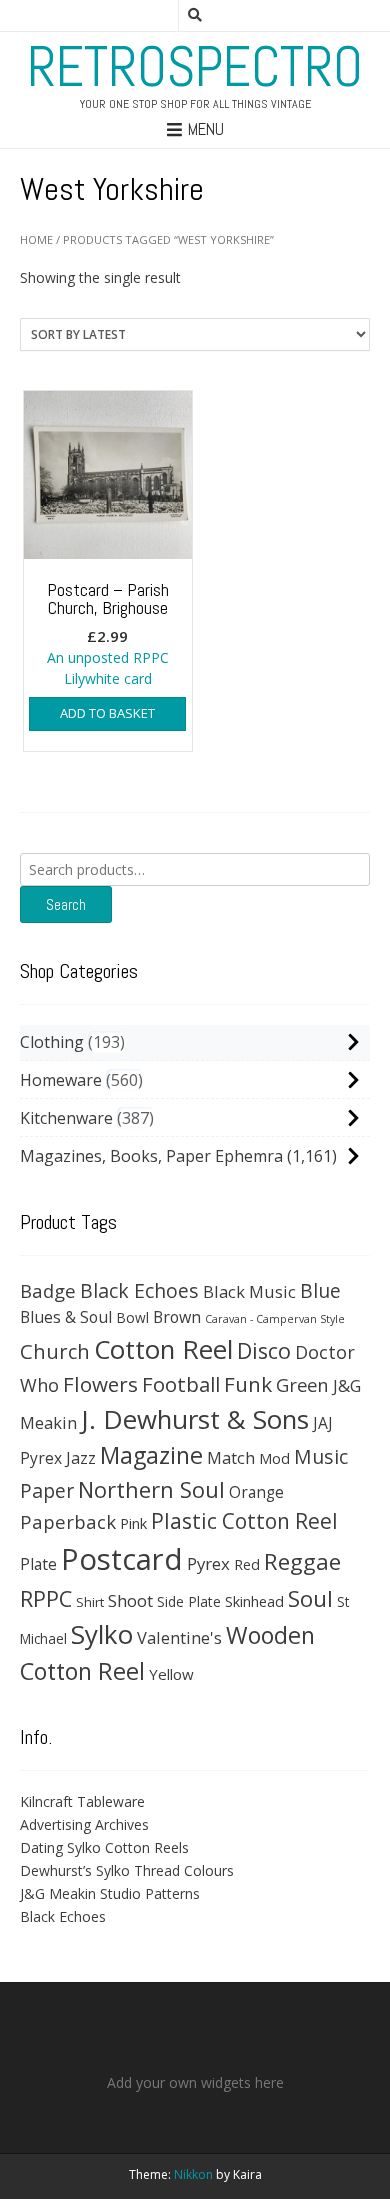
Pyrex (208, 1563)
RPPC (46, 1598)
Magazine (151, 1455)
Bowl (132, 1317)
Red (247, 1564)
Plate (38, 1564)
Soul (310, 1598)
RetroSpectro (195, 67)
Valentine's (179, 1637)
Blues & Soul (66, 1317)
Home (36, 239)
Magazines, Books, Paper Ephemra (151, 1156)
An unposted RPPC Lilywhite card (108, 633)
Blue (320, 1291)
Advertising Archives (84, 1824)
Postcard (122, 1559)
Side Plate (189, 1601)
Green (302, 1384)
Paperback (68, 1521)
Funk (248, 1384)
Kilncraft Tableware (82, 1801)
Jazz (81, 1458)
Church (55, 1351)
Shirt (90, 1602)
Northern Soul (151, 1489)
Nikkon (193, 2174)
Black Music (249, 1291)
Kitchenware (66, 1118)
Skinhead (254, 1601)
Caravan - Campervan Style (275, 1319)
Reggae (302, 1561)
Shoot (130, 1600)
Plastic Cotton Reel (244, 1521)
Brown (177, 1317)
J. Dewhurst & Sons (195, 1419)
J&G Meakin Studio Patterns (110, 1893)
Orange (256, 1492)
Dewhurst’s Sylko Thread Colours (127, 1870)
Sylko (102, 1634)
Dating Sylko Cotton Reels (104, 1847)
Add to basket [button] (107, 713)
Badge (48, 1290)
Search (66, 904)
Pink (133, 1523)
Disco (264, 1350)
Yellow (171, 1674)
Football (181, 1384)
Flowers (100, 1384)
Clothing (52, 1042)
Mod (274, 1458)
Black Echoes (139, 1290)
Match (231, 1457)
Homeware (61, 1080)
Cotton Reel (163, 1349)
